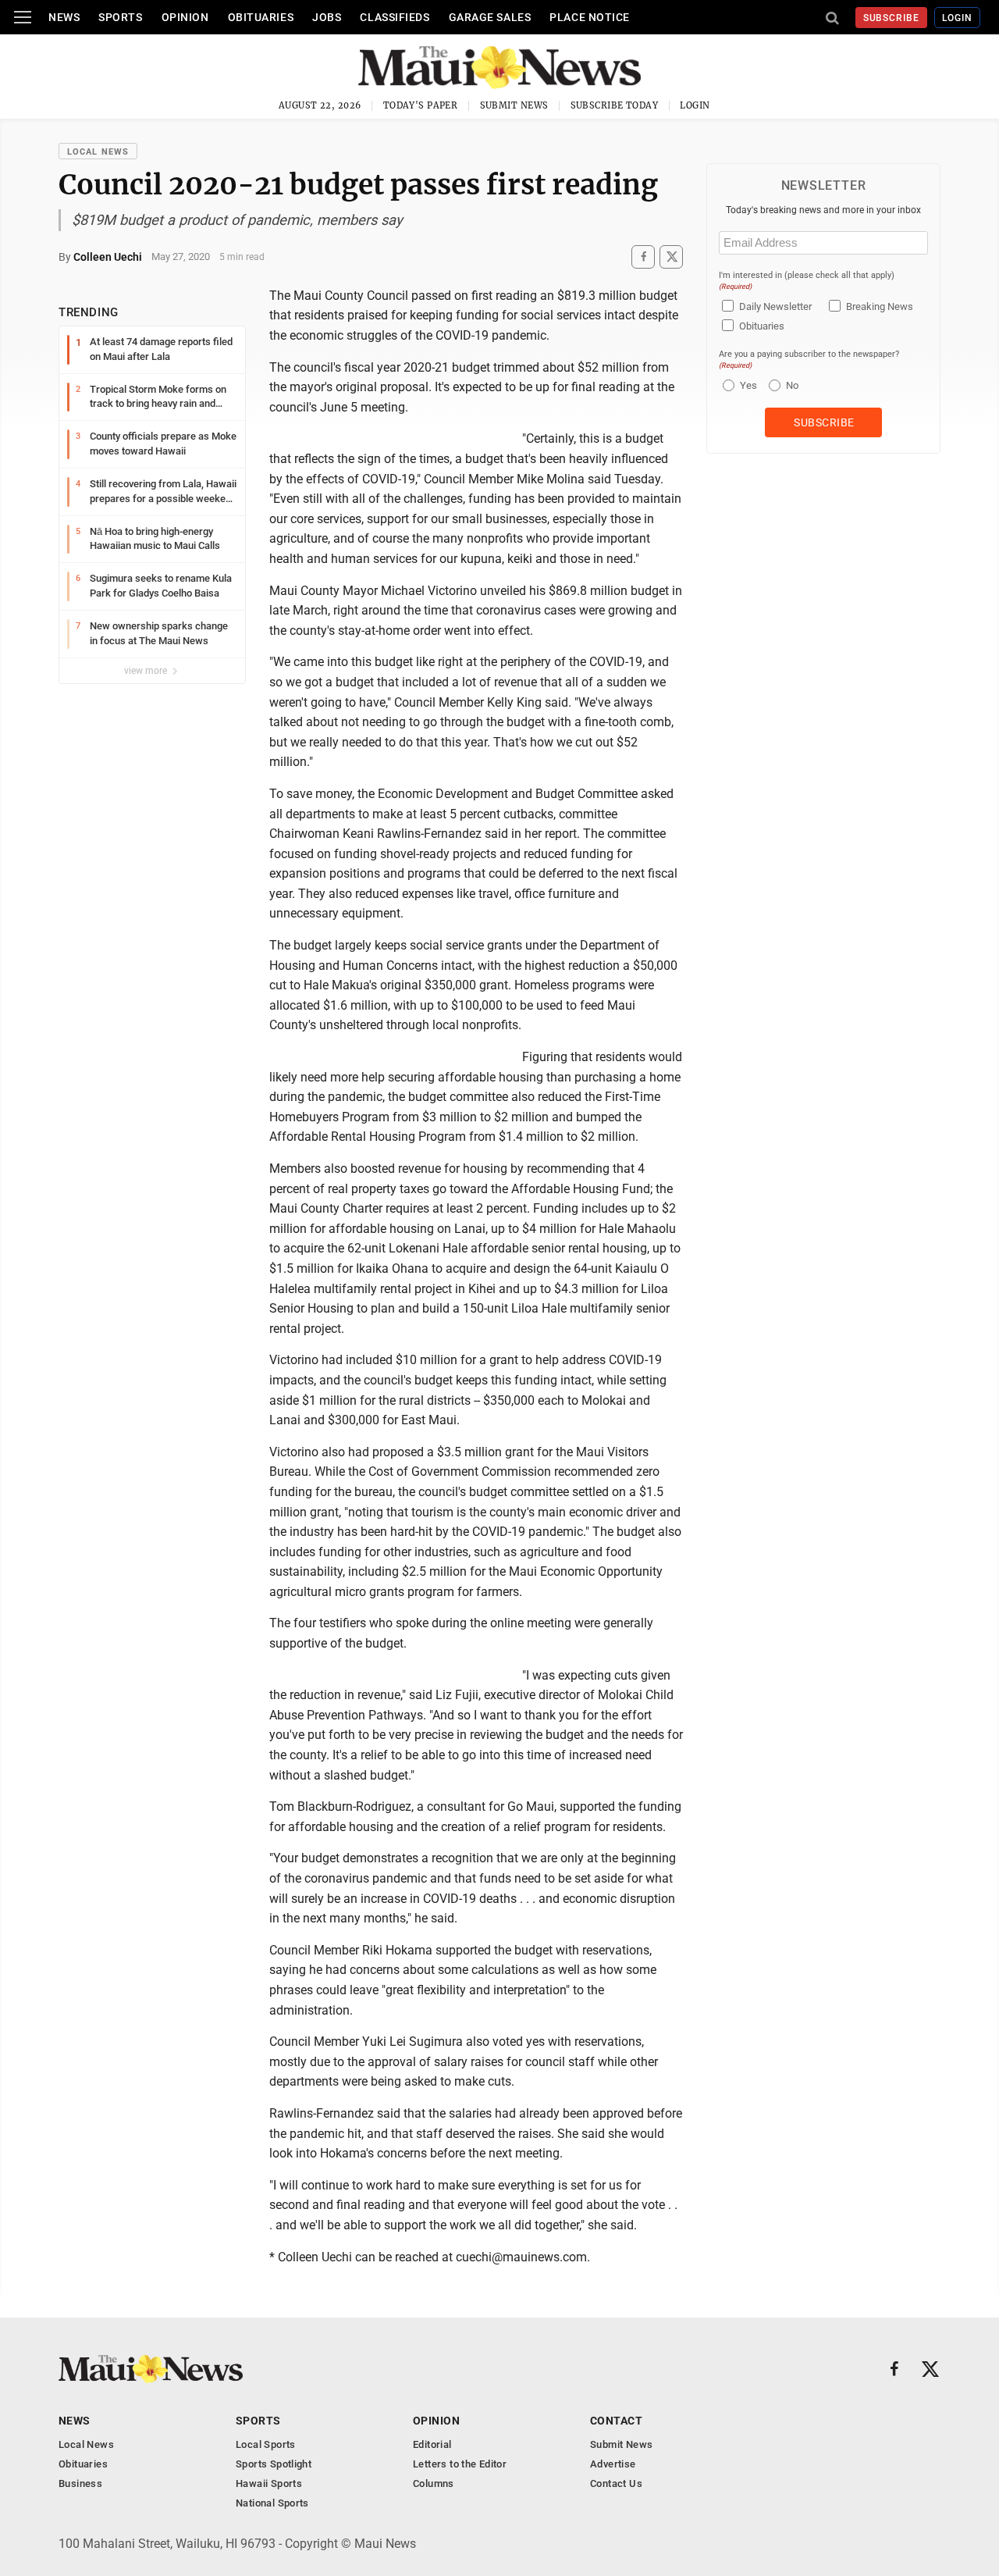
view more (147, 671)
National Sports (272, 2503)
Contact (616, 2421)
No (792, 385)
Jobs (327, 17)
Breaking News (880, 306)
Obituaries (261, 17)
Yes (747, 385)
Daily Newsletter (775, 306)
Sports (120, 17)
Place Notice (590, 17)
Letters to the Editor (460, 2464)
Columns (434, 2483)
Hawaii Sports (269, 2483)
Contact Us (616, 2483)
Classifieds (395, 17)
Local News (98, 152)
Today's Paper (421, 105)
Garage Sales (490, 17)
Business (80, 2483)
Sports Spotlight (274, 2464)
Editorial (432, 2444)
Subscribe (892, 18)
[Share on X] (671, 257)
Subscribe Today (615, 105)
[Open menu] (23, 17)
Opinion (185, 17)
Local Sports (266, 2444)
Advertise (613, 2464)
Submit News (514, 105)
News (64, 17)
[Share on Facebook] (643, 257)
